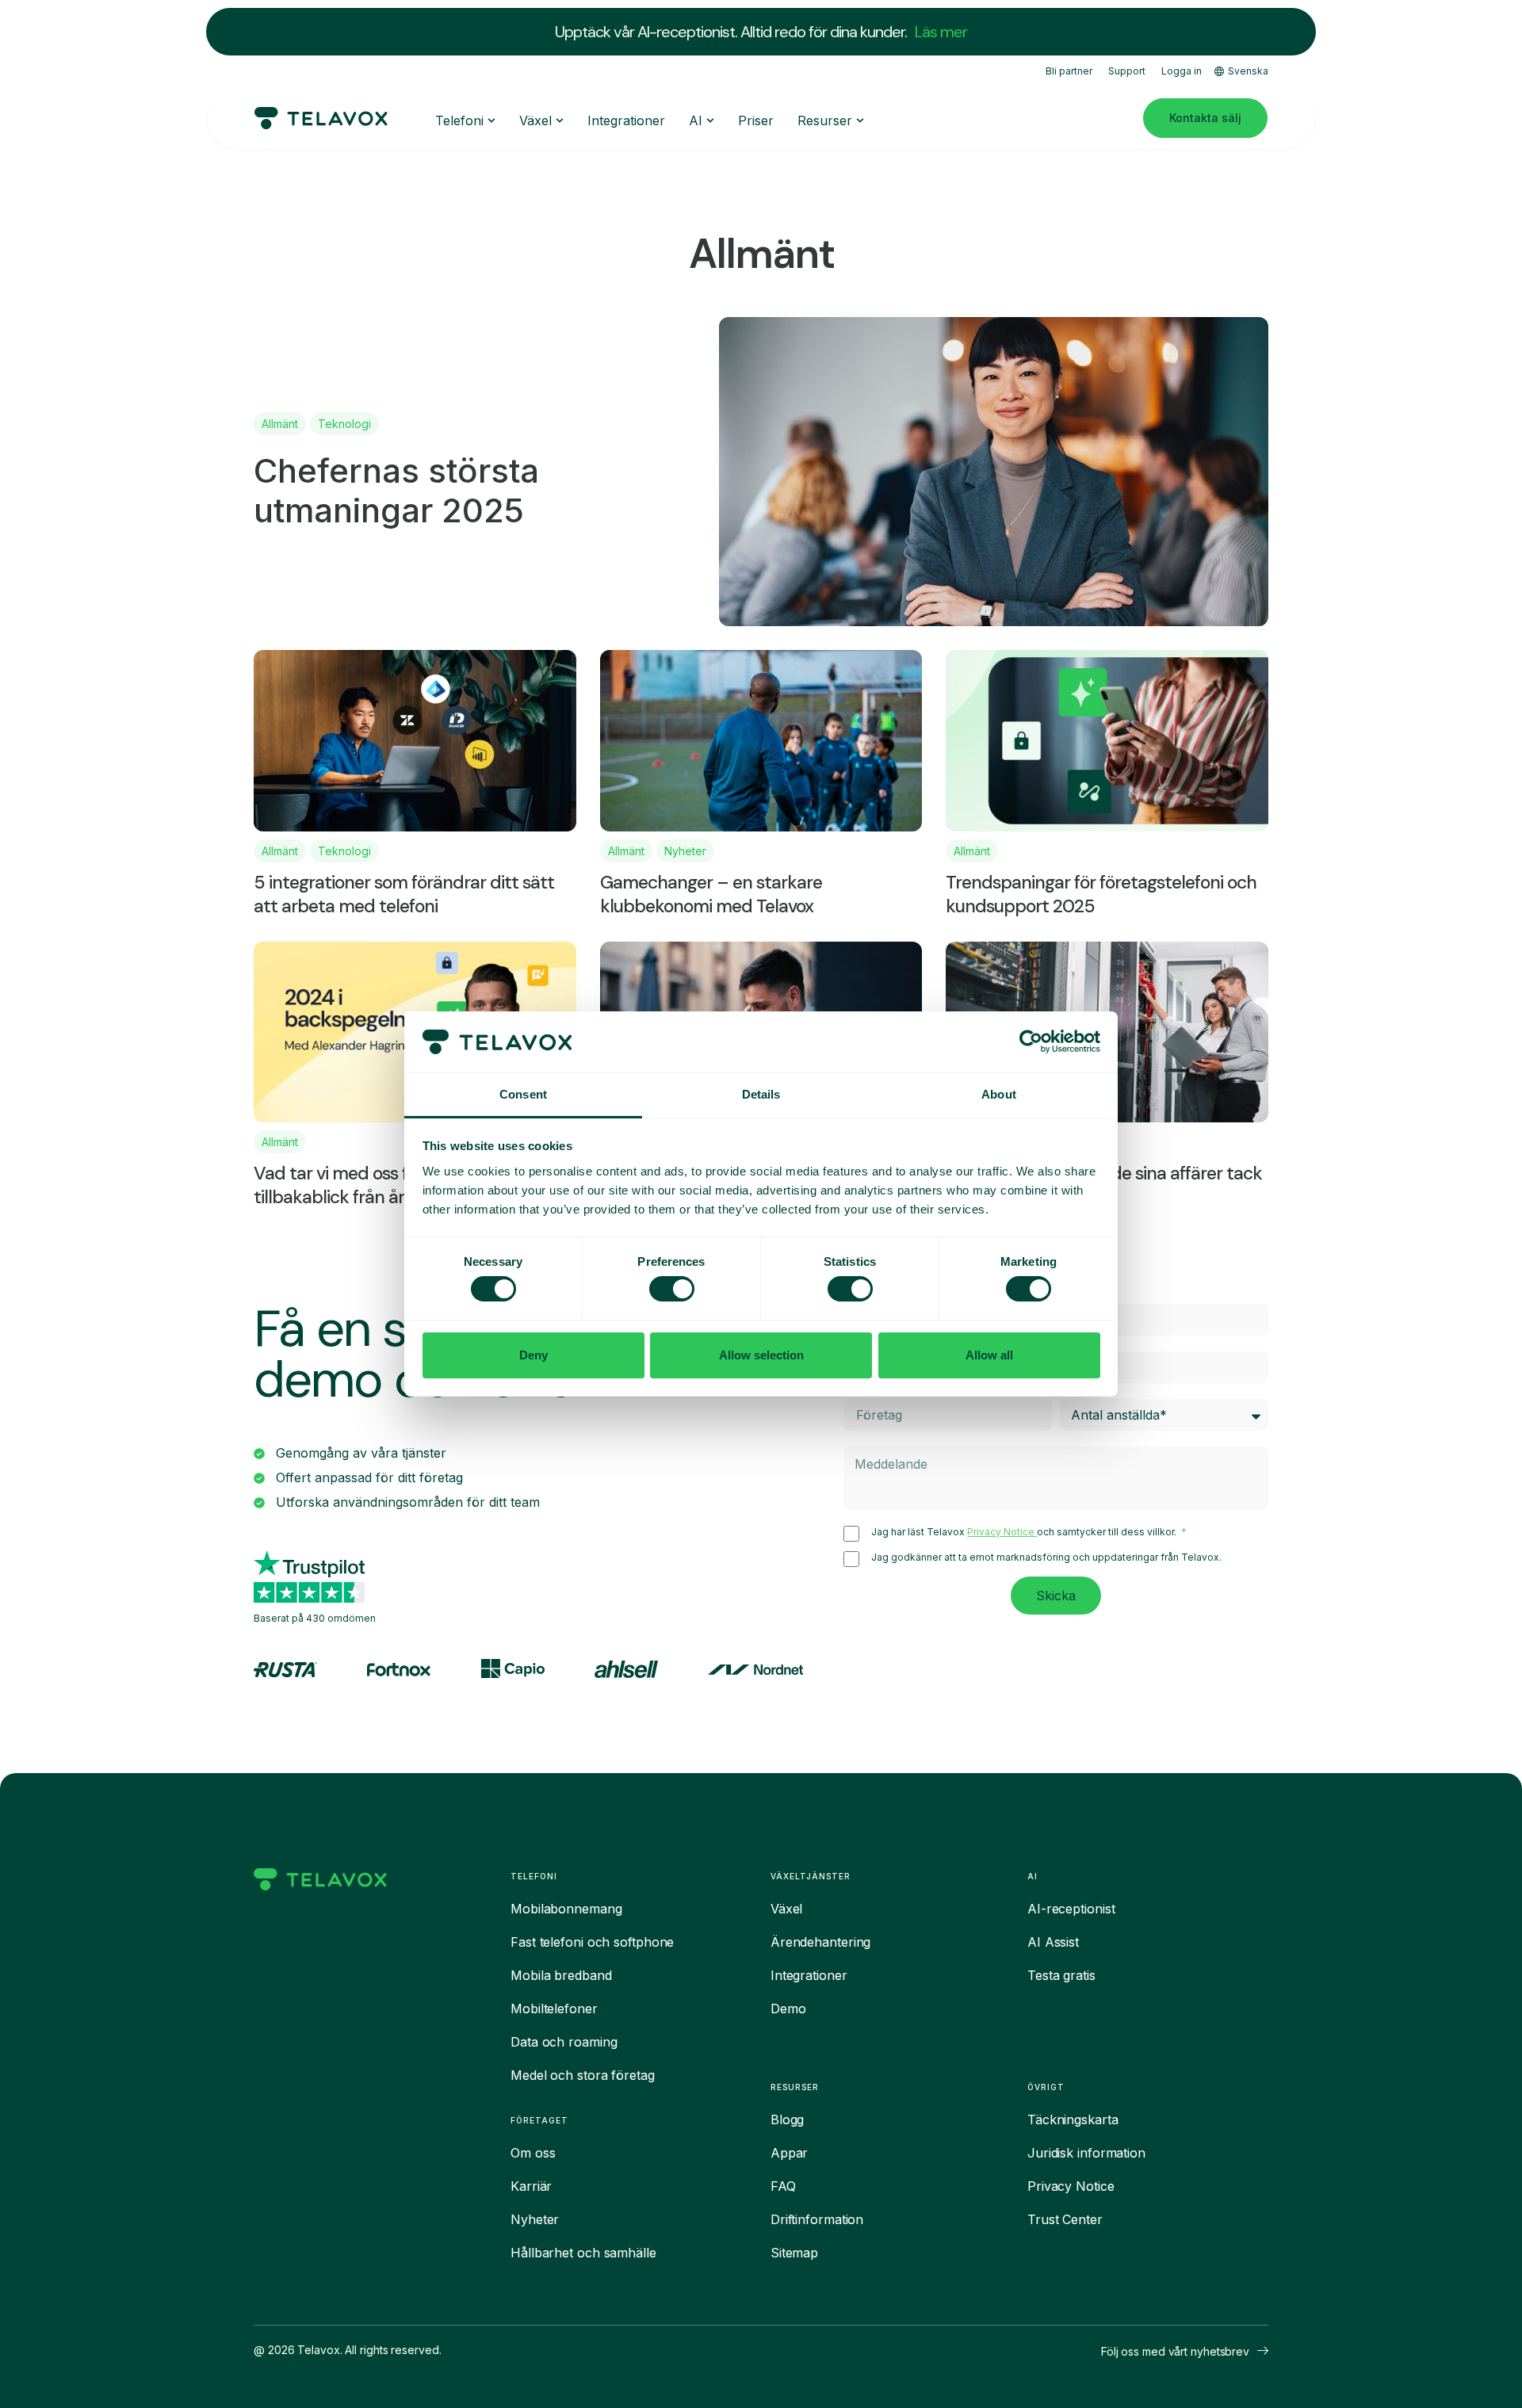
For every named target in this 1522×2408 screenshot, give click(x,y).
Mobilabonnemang (566, 1909)
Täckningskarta (1073, 2119)
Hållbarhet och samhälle (583, 2253)
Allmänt (280, 424)
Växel (787, 1909)
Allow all (989, 1355)
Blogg (788, 2119)
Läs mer (941, 32)
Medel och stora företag (583, 2075)
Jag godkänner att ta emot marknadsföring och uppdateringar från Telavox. (1046, 1558)
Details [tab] (761, 1094)
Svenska (1248, 71)
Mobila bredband (561, 1975)
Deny (533, 1355)
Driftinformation (817, 2219)
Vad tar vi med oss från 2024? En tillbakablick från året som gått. (383, 1185)
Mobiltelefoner (554, 2009)
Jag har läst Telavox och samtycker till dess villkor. (1025, 1532)
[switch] (672, 1289)
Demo (788, 2009)
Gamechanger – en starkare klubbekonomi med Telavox (711, 894)
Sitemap (794, 2253)
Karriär (531, 2186)
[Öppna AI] (710, 120)
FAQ (783, 2186)
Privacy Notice (1002, 1532)
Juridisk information (1086, 2153)
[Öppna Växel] (560, 120)
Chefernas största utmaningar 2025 (396, 490)
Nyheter (685, 851)
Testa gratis (1061, 1975)
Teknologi (344, 424)
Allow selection (761, 1355)
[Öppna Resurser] (860, 120)
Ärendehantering (821, 1942)
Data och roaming (564, 2042)
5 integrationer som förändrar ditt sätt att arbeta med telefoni (404, 894)
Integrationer (809, 1975)
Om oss (533, 2153)
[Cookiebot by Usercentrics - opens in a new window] (1031, 1042)
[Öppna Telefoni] (491, 120)
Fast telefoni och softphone (592, 1942)
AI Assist (1053, 1942)
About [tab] (999, 1094)
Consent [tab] (523, 1094)
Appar (790, 2153)
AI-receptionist (1071, 1909)
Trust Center (1065, 2219)
